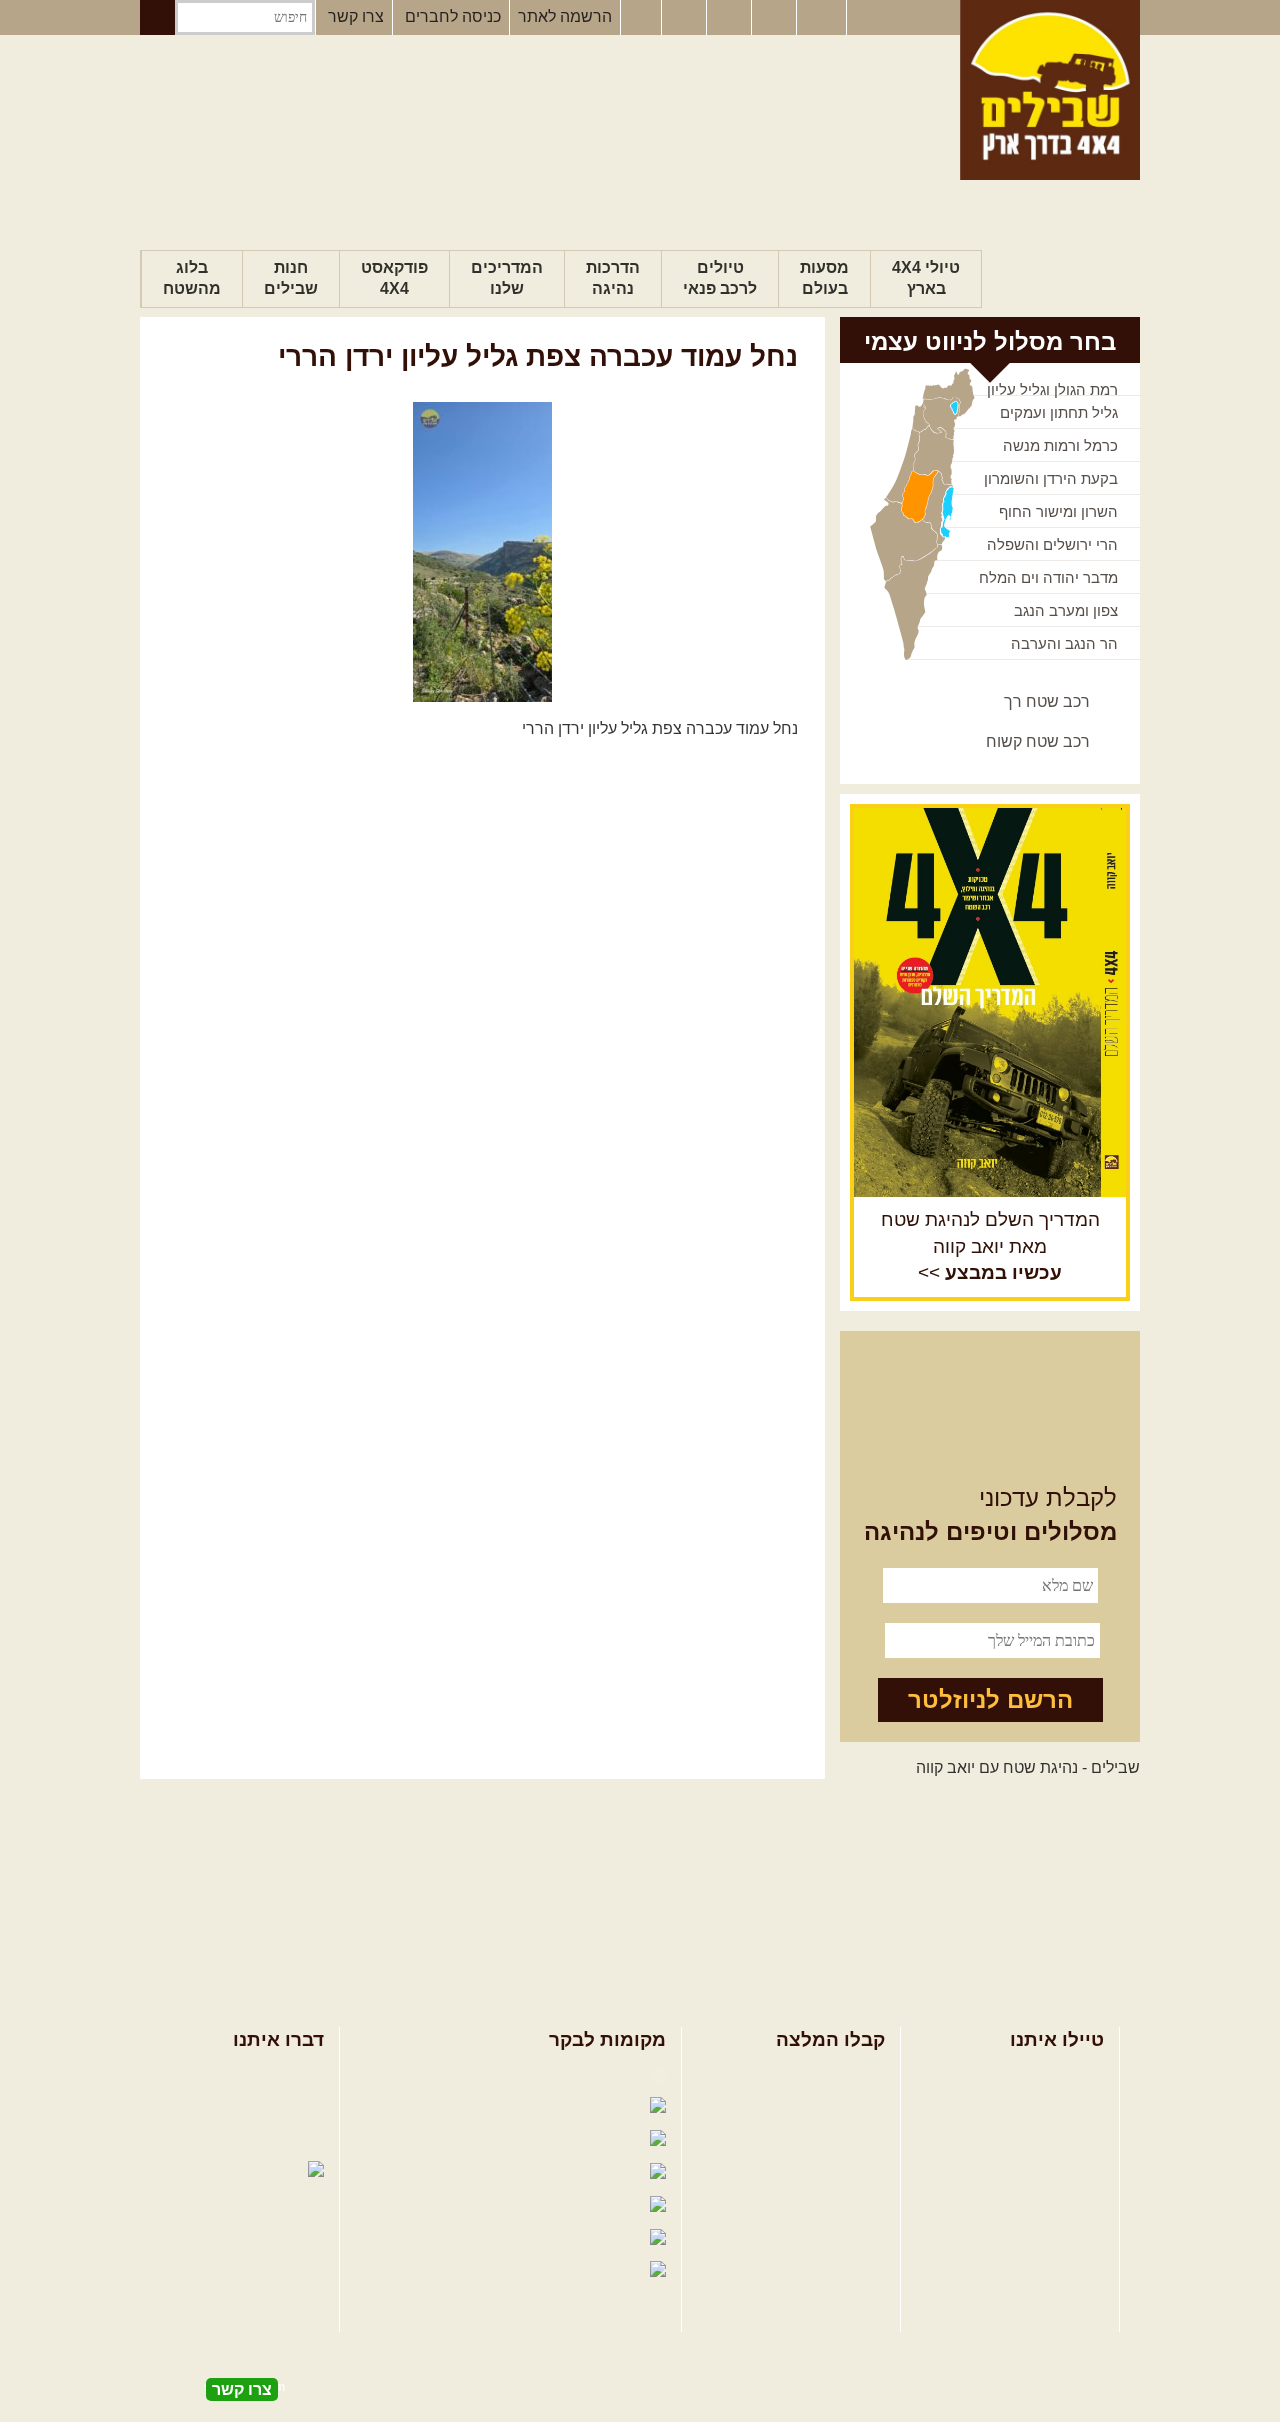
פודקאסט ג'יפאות (469, 2205)
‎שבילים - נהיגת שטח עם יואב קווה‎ (1028, 1767)
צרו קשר (356, 16)
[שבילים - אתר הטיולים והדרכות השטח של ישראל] (1050, 90)
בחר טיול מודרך (1051, 2106)
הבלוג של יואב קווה (454, 2172)
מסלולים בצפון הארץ (815, 2074)
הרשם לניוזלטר (990, 1699)
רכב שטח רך (1047, 701)
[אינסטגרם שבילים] (686, 18)
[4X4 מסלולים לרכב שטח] (990, 1002)
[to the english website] (820, 16)
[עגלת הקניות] (776, 18)
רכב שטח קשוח (1038, 741)
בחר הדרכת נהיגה (1043, 2139)
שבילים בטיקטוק (588, 2290)
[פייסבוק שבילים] (641, 18)
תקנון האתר (285, 2139)
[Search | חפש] (157, 17)
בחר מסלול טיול (1051, 2074)
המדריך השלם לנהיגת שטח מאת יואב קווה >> (990, 1246)
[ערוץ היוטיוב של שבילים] (731, 18)
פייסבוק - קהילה (484, 2106)
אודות (305, 2074)
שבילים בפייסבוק (585, 2074)
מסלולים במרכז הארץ (812, 2106)
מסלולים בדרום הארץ (812, 2139)
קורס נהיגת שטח (1048, 2171)
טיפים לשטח (843, 2171)
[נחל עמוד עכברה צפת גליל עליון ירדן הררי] (482, 552)
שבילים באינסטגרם (446, 2238)
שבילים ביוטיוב (494, 2139)
